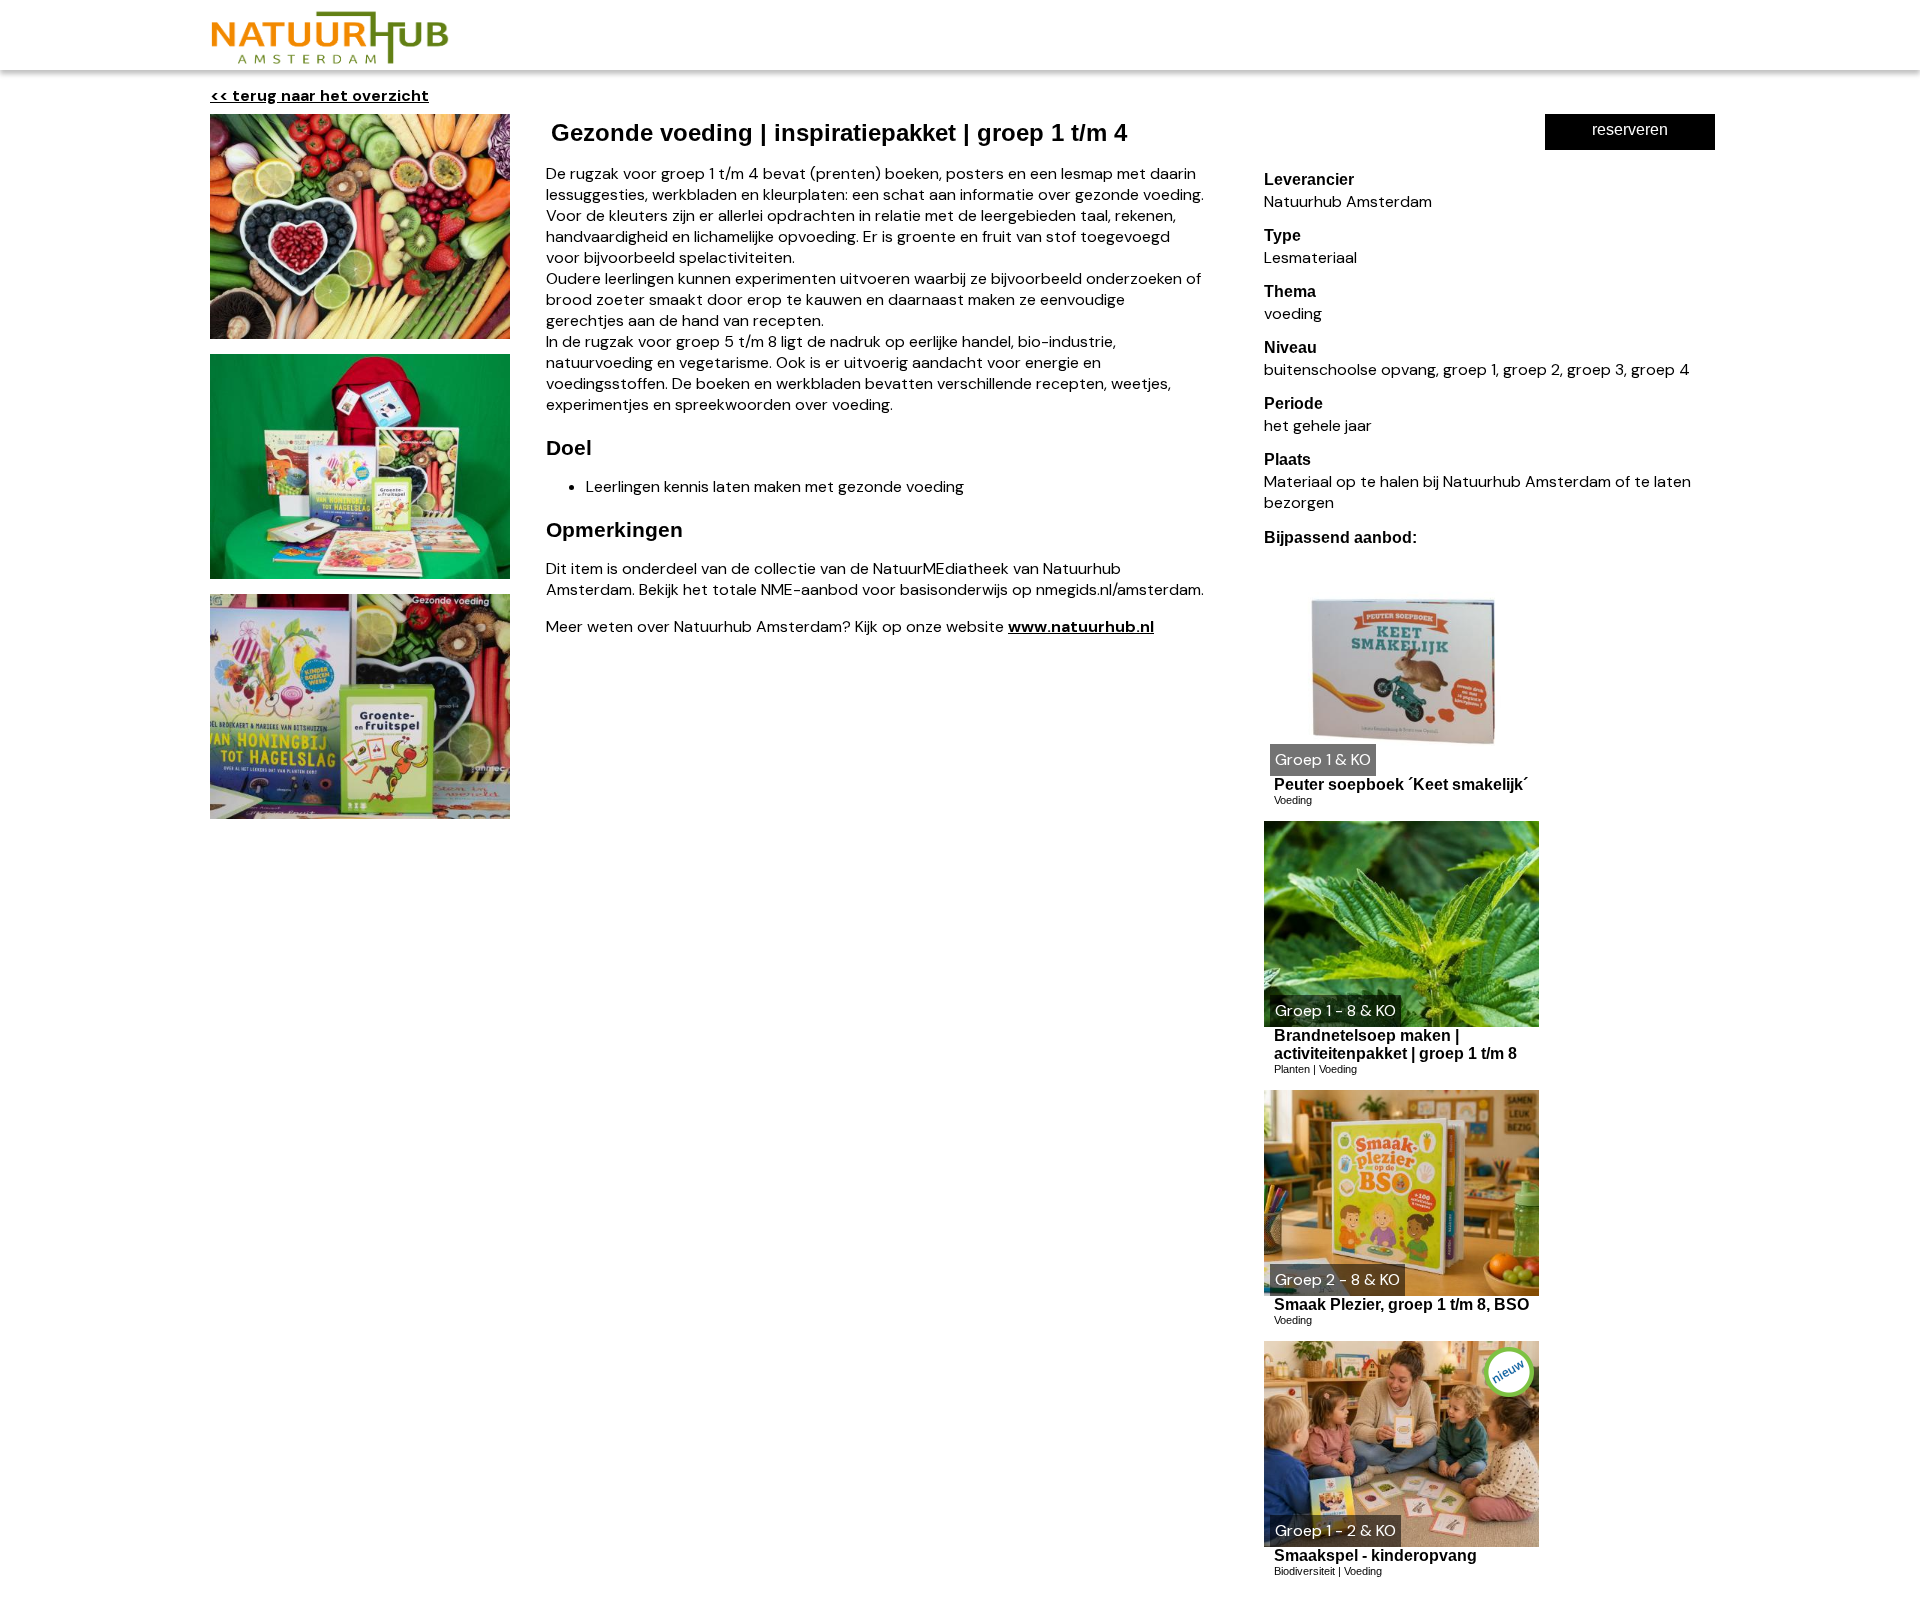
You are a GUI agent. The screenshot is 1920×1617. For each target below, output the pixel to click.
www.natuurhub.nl (1081, 626)
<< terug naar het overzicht (319, 95)
